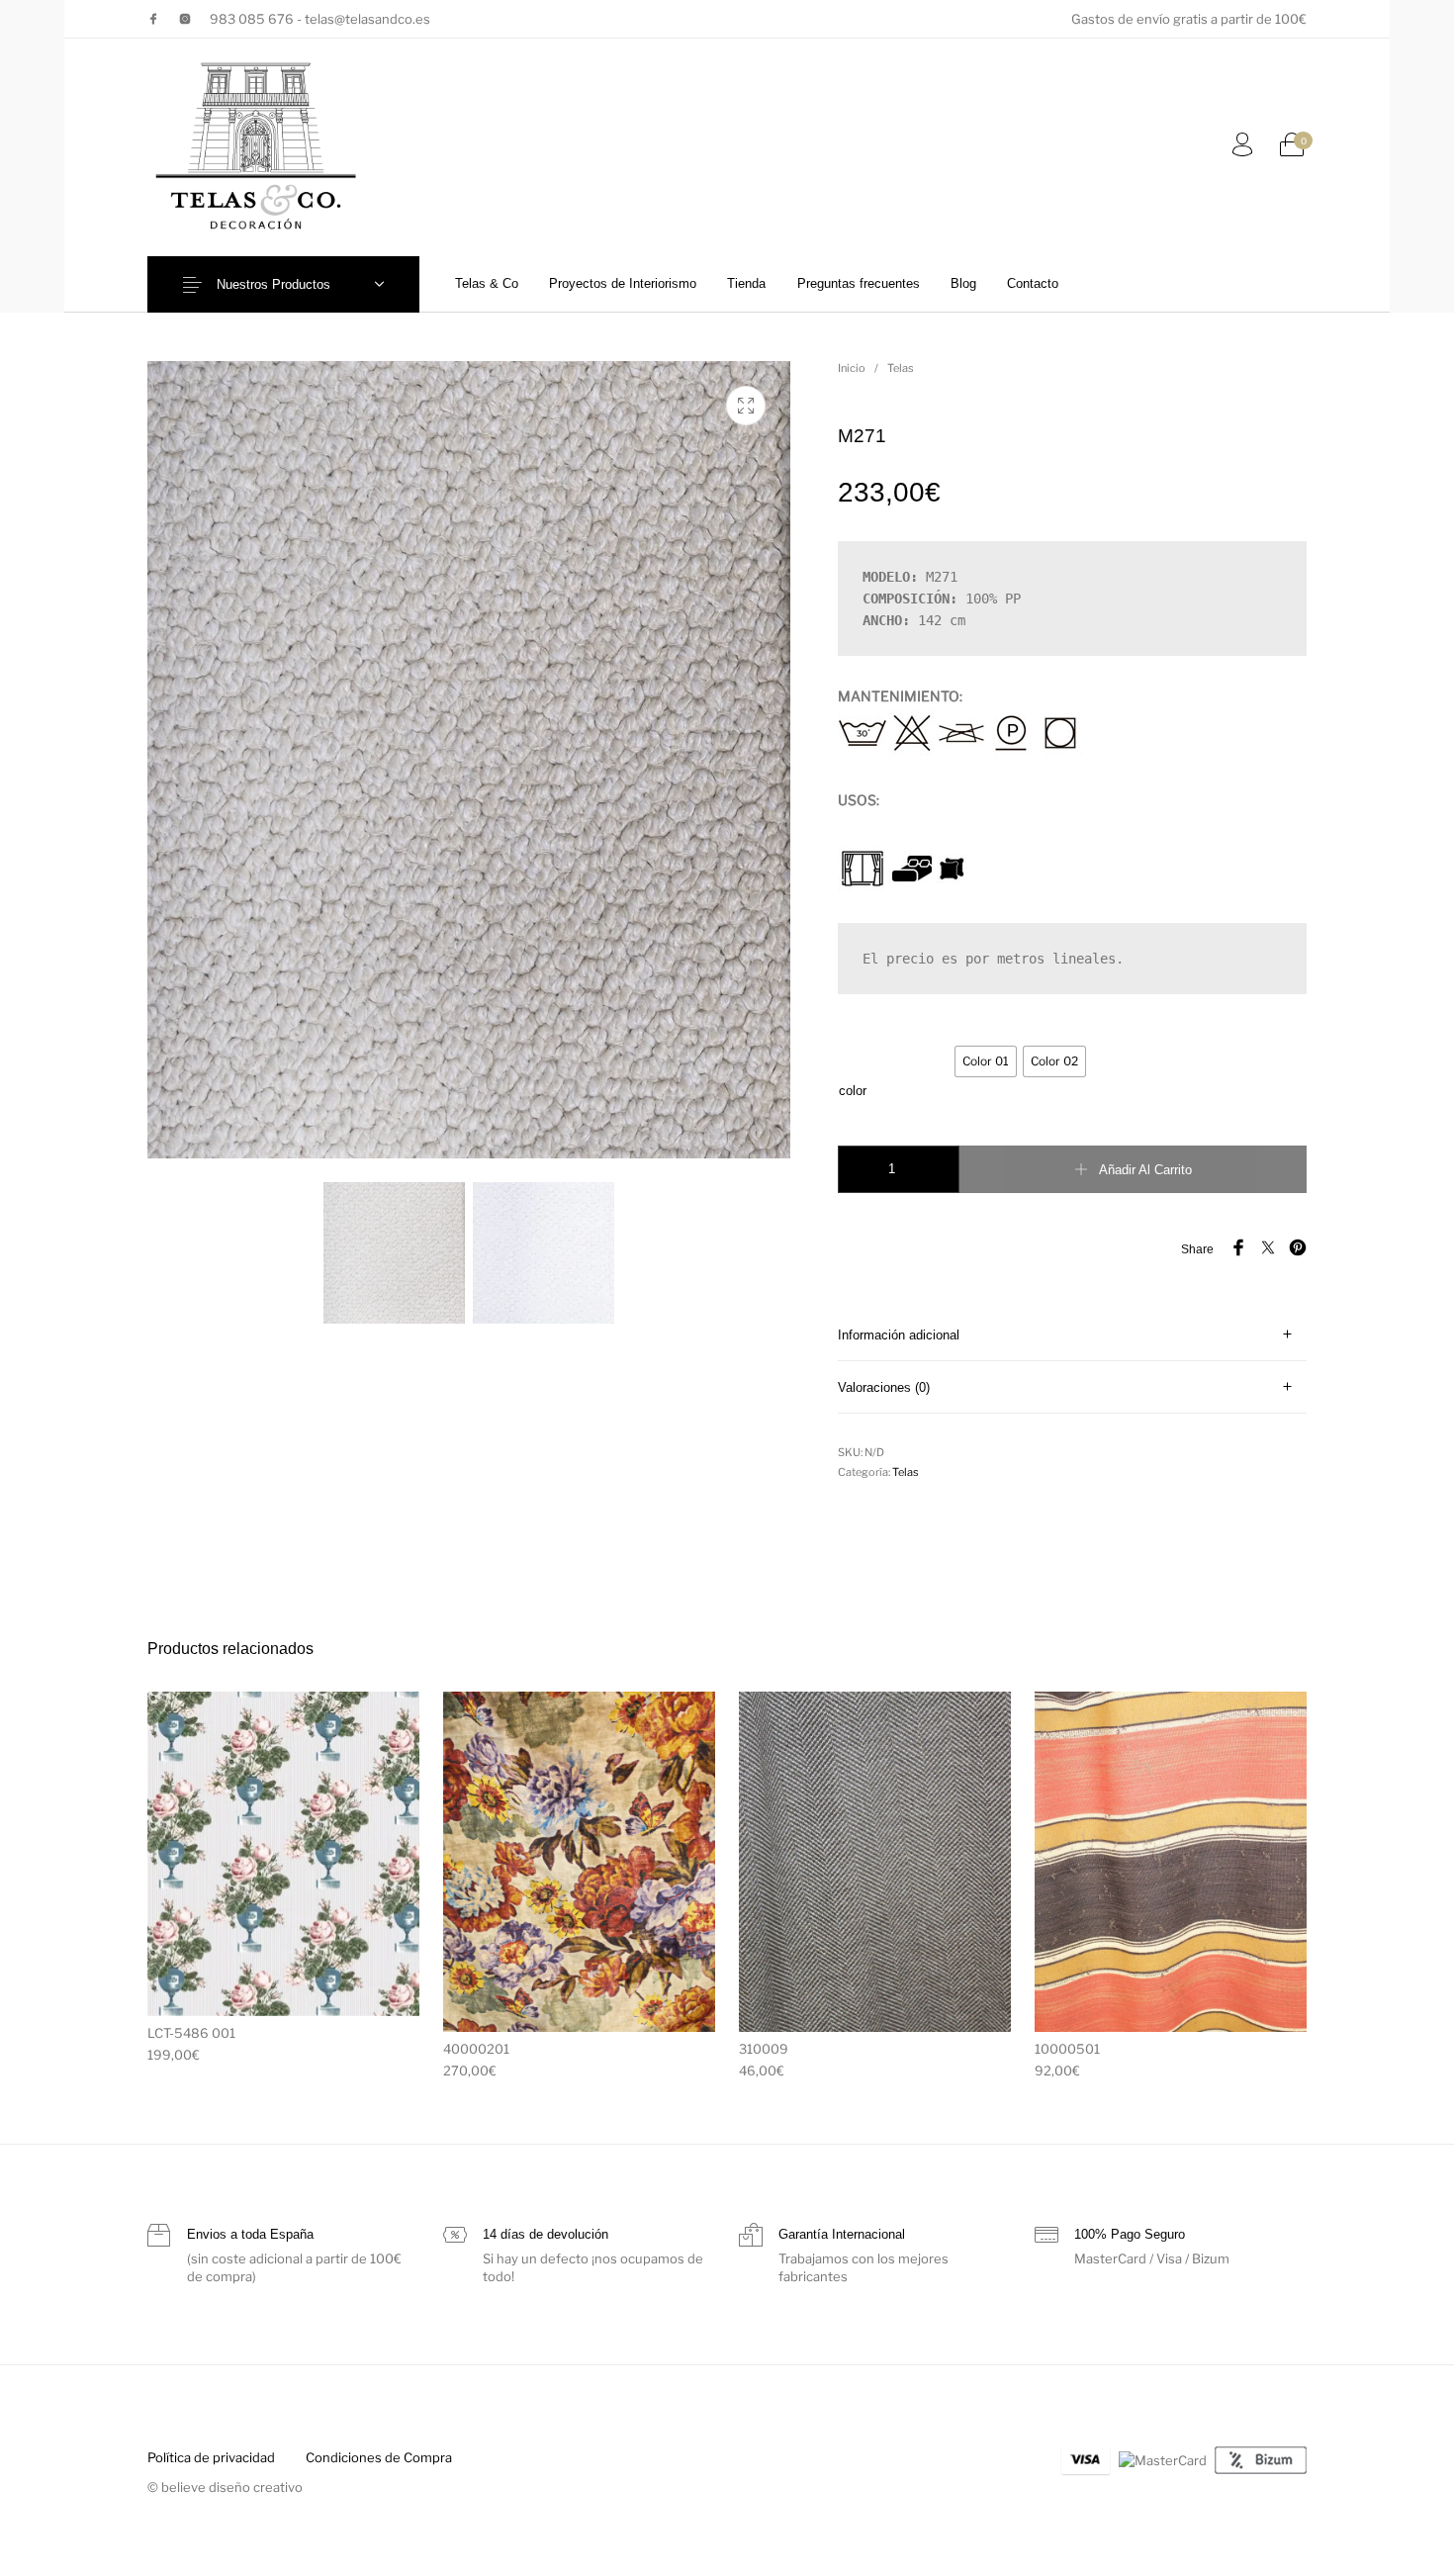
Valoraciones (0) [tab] (884, 1387)
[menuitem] (486, 283)
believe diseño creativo (232, 2487)
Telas (901, 368)
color (853, 1091)
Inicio (852, 368)
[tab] (1072, 1335)
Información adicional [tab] (899, 1335)
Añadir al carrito (1145, 1170)
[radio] (986, 1061)
